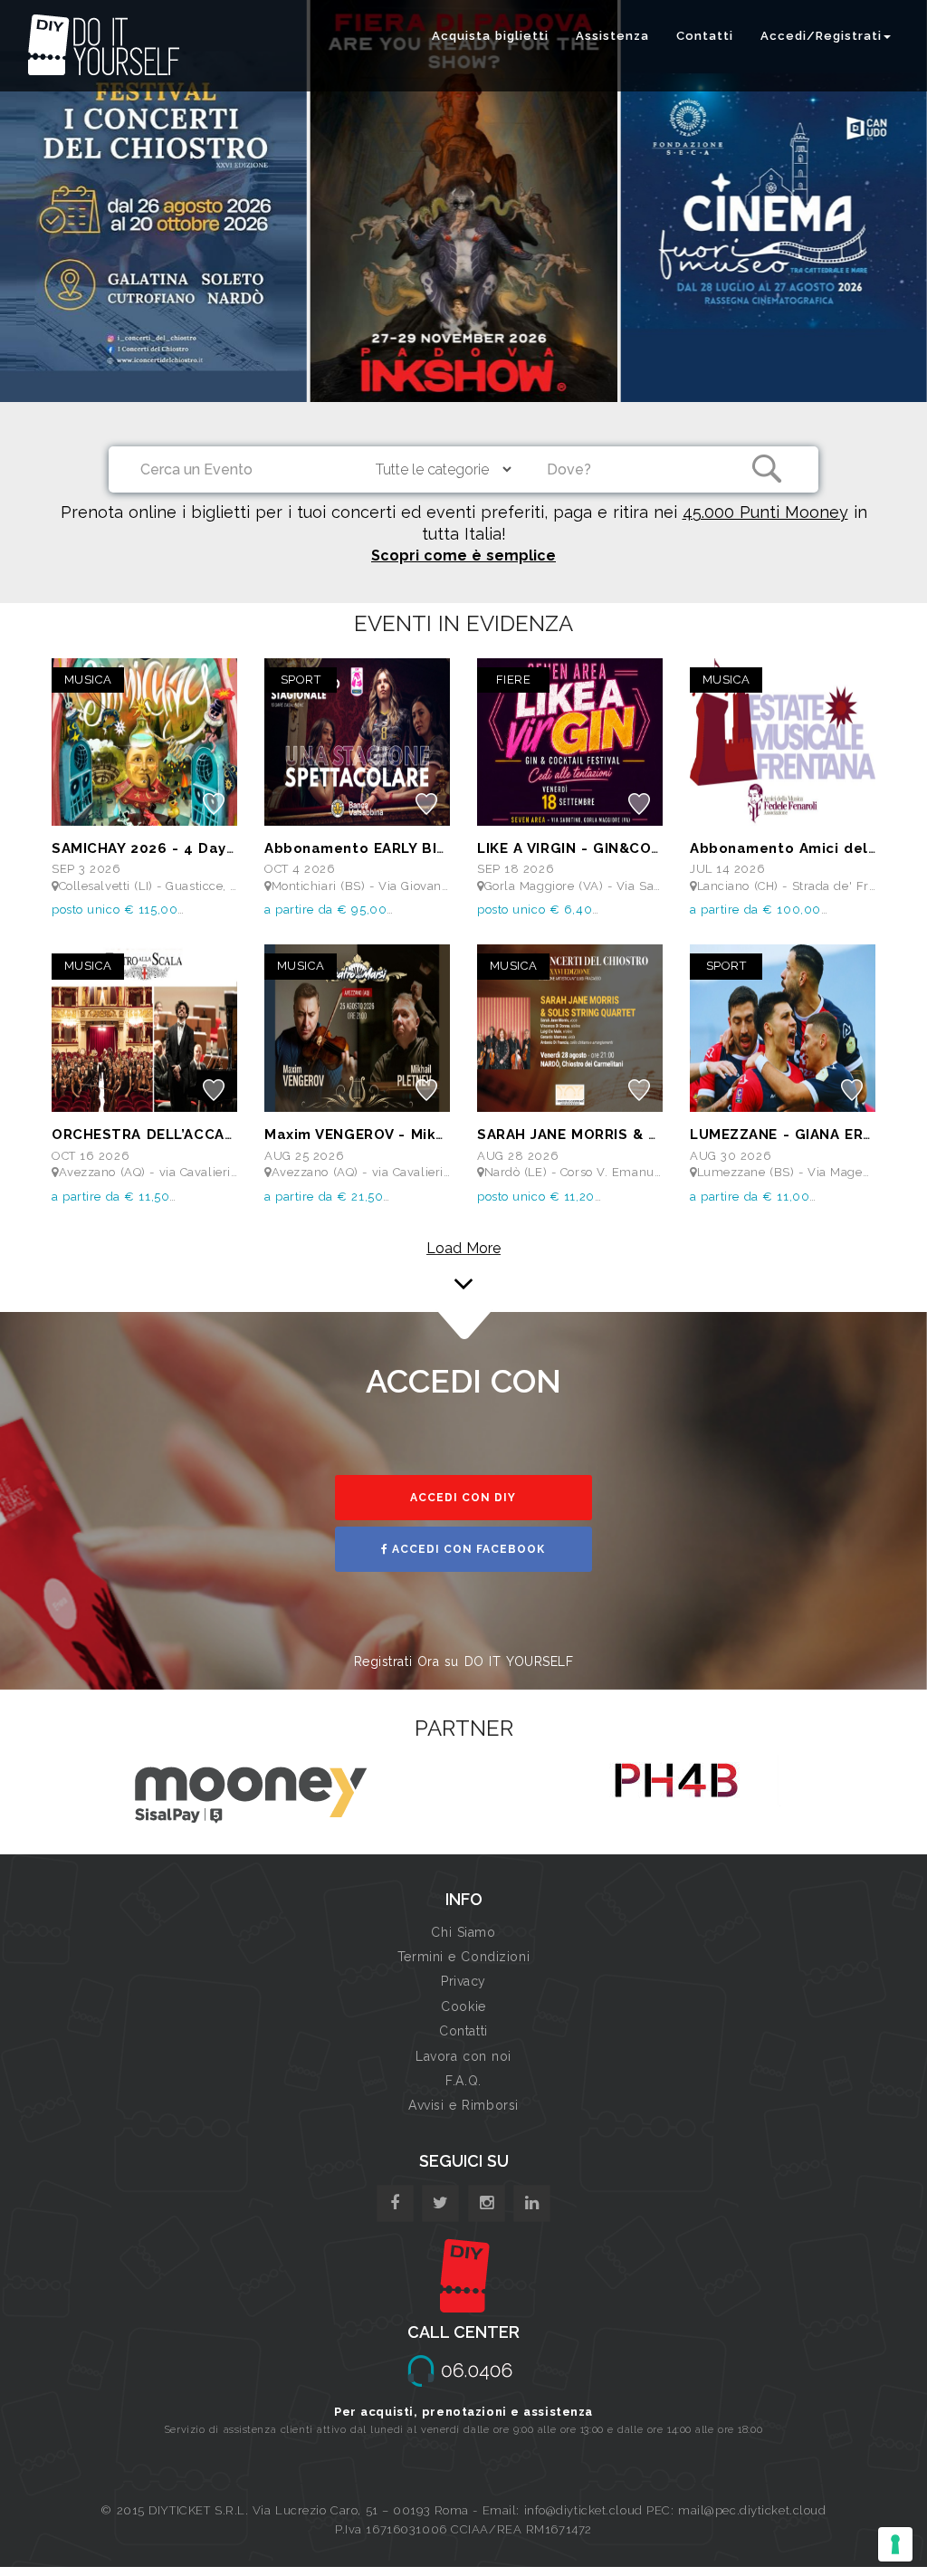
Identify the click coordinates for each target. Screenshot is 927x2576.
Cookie (463, 2006)
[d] (487, 2203)
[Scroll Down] (463, 1260)
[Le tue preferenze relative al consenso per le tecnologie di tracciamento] (895, 2544)
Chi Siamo (463, 1932)
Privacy (463, 1981)
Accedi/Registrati (821, 36)
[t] (440, 2203)
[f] (395, 2203)
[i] (532, 2203)
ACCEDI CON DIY (463, 1498)
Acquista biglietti (490, 36)
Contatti (705, 36)
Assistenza (612, 36)
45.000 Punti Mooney (765, 512)
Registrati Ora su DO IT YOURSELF (464, 1661)
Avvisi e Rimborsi (463, 2105)
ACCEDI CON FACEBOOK (467, 1549)
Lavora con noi (463, 2056)
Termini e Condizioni (463, 1957)
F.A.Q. (463, 2081)
